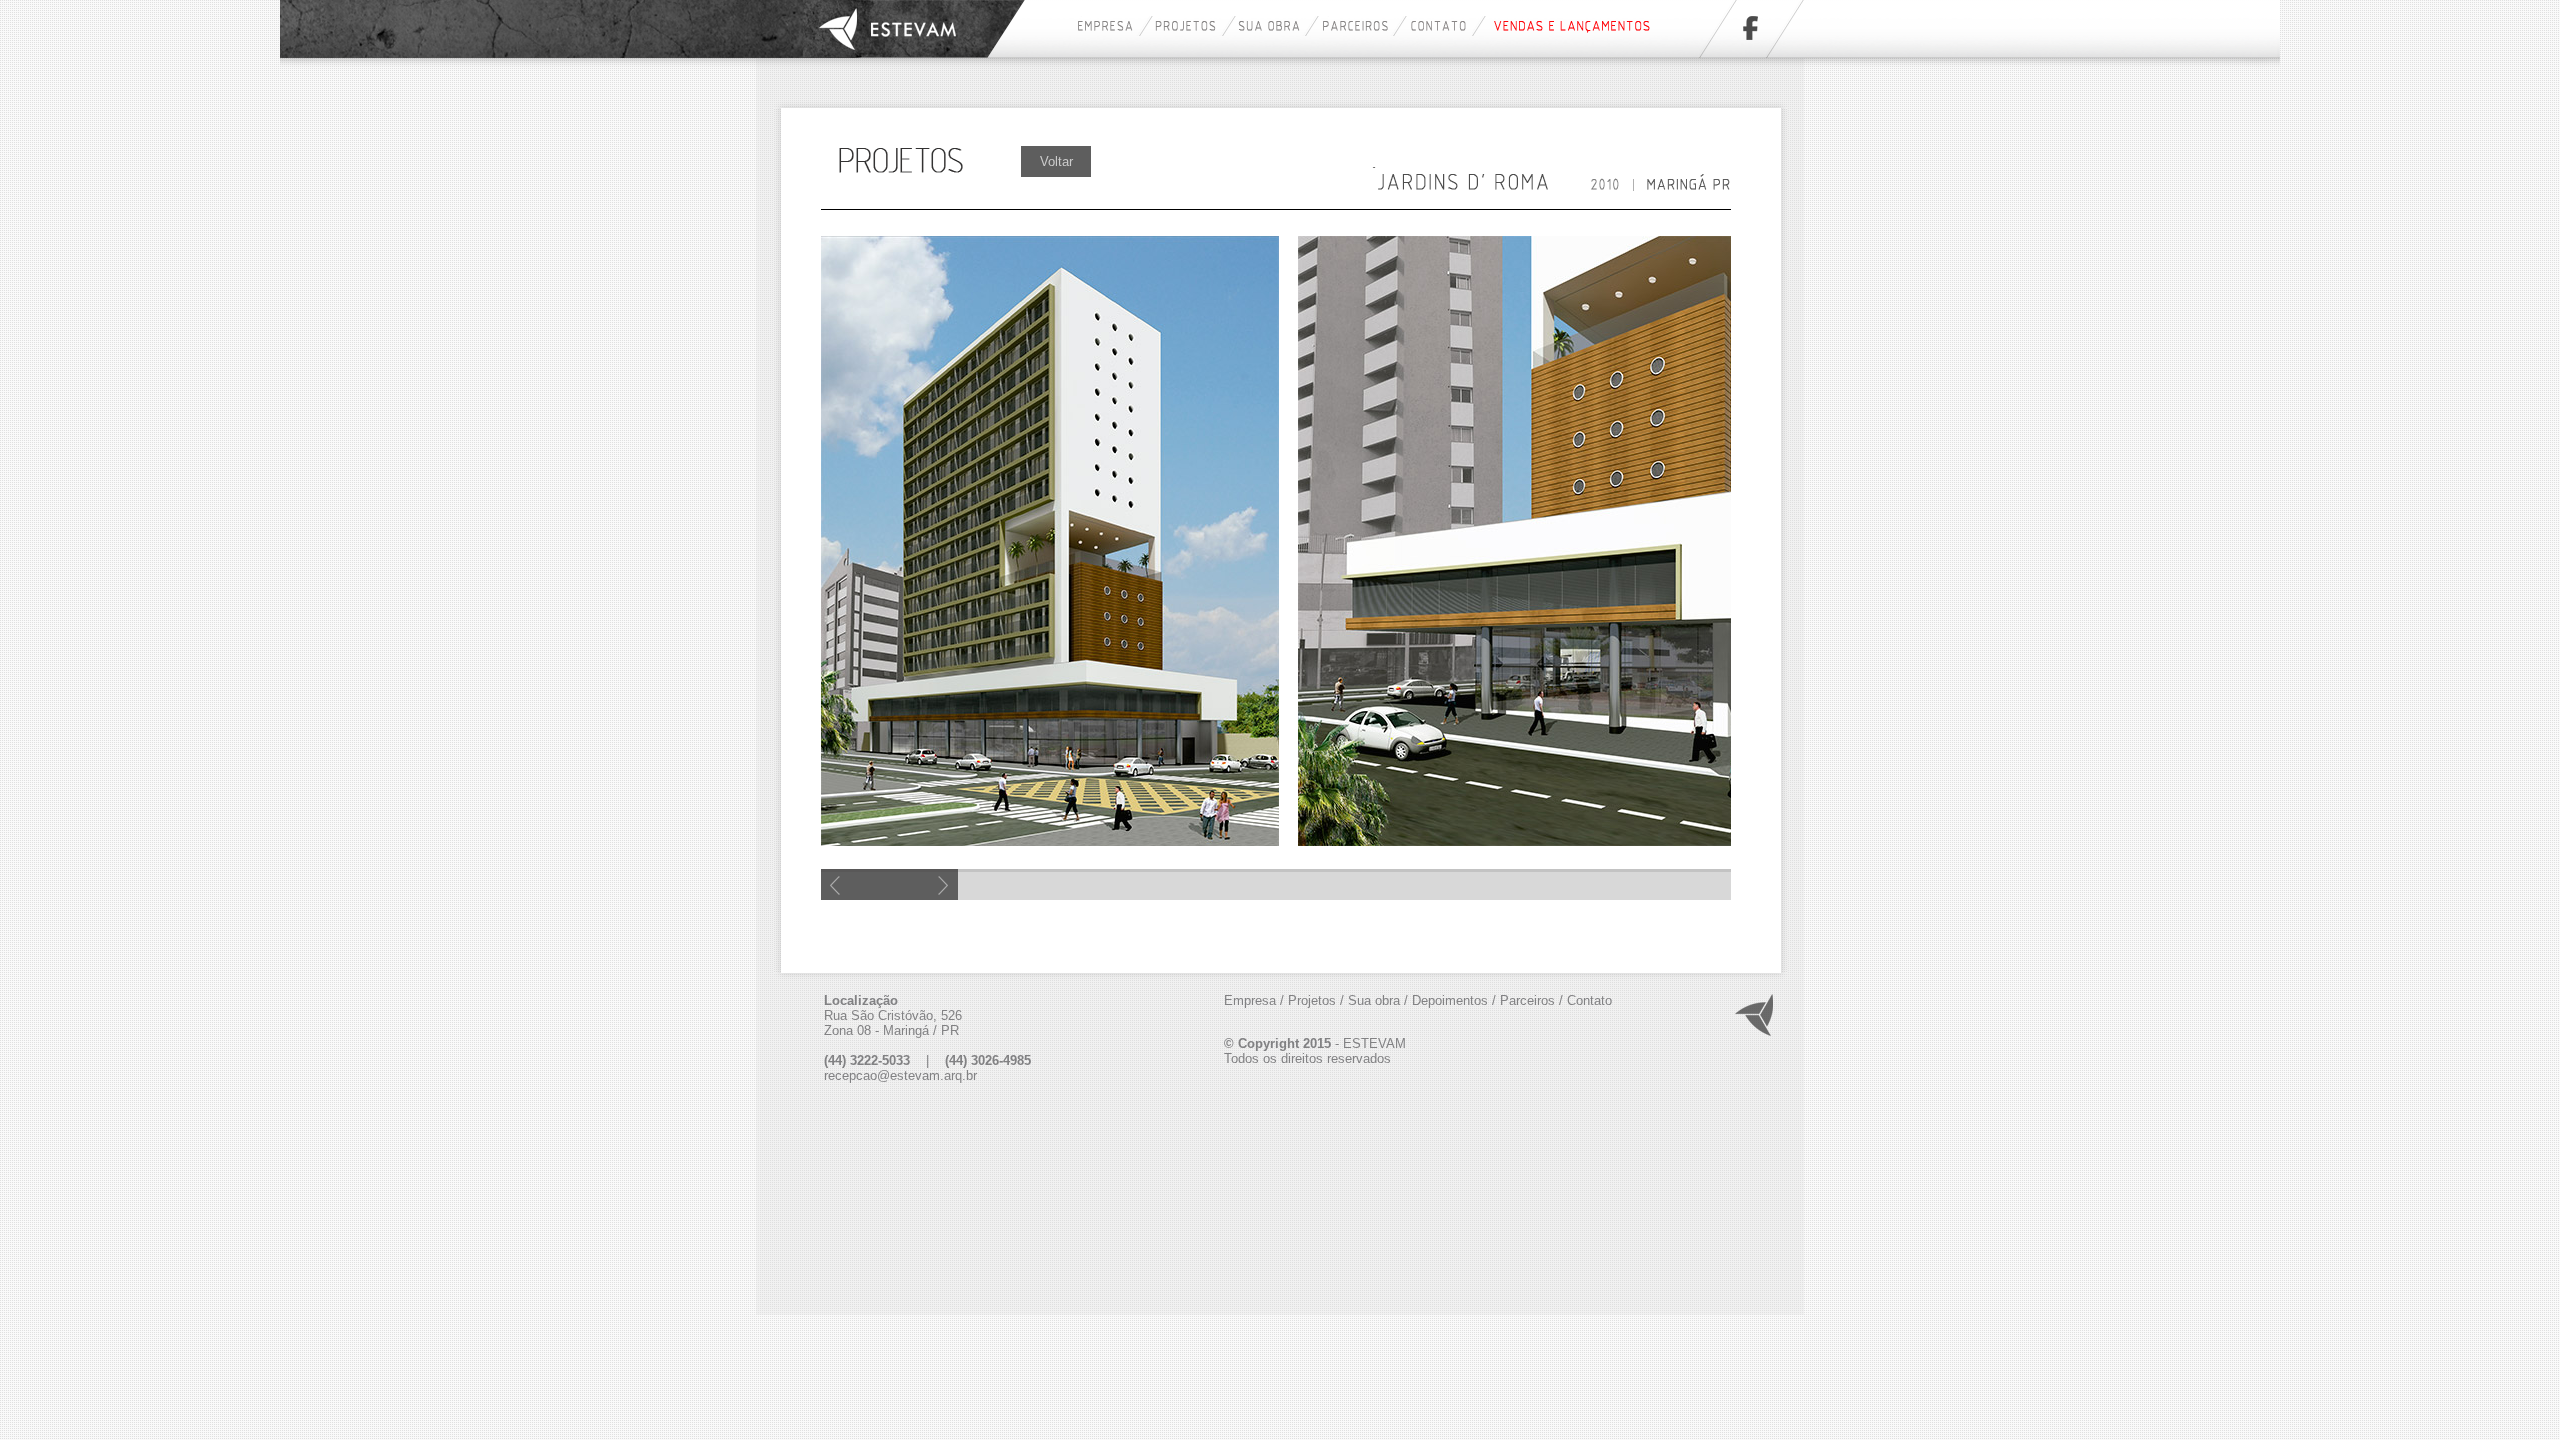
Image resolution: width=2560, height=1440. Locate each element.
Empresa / (1254, 1000)
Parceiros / (1531, 1000)
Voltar (1056, 161)
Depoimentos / (1454, 1000)
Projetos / (1316, 1000)
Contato (1589, 1000)
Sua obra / (1378, 1000)
